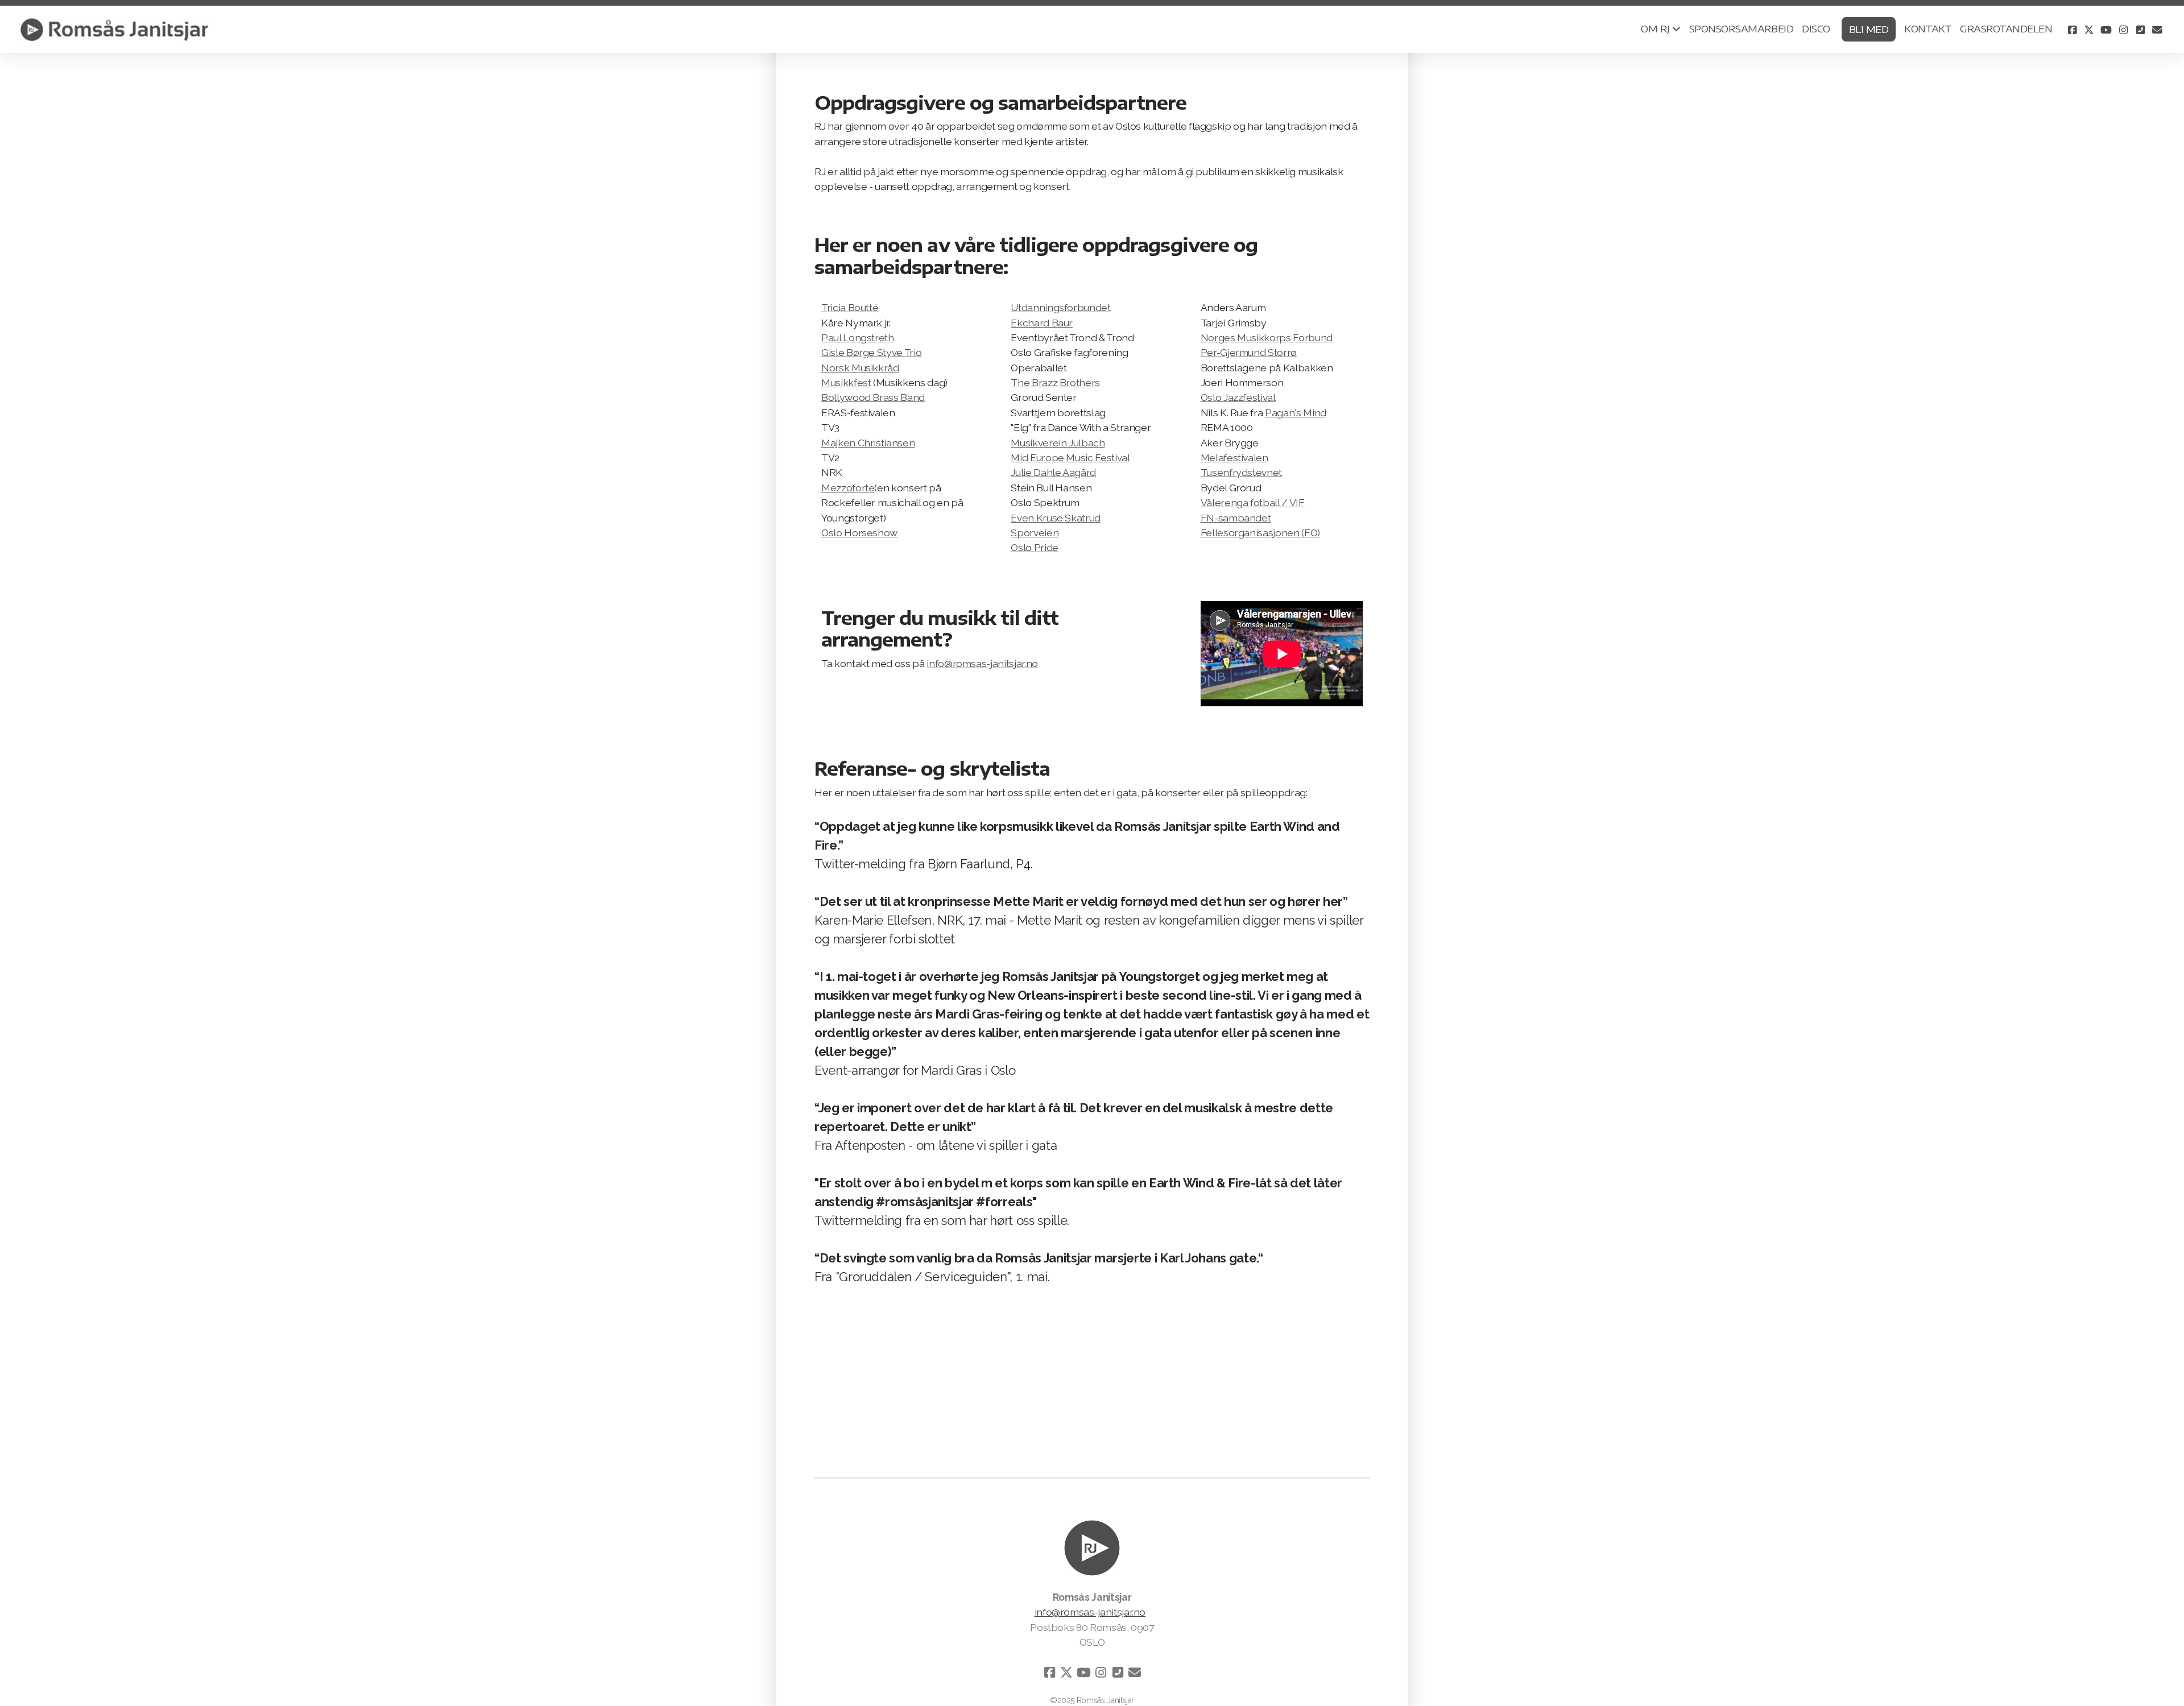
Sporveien (1035, 533)
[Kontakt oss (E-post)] (2157, 30)
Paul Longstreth (858, 338)
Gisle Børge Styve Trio (871, 352)
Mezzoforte (848, 488)
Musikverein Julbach (1058, 443)
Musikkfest (846, 382)
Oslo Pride (1034, 547)
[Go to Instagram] (2123, 30)
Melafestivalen (1234, 457)
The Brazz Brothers (1055, 382)
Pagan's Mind (1296, 413)
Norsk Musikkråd (860, 368)
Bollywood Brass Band (873, 397)
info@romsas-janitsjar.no (982, 663)
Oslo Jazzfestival (1238, 397)
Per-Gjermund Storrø (1249, 352)
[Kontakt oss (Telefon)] (2140, 30)
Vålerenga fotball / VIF (1253, 502)
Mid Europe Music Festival (1070, 457)
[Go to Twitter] (2089, 30)
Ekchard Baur (1042, 323)
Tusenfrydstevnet (1241, 472)
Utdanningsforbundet (1060, 307)
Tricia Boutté (850, 307)
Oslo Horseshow (859, 533)
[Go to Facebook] (2072, 30)
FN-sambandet (1236, 518)
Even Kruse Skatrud (1056, 518)
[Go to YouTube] (2106, 30)
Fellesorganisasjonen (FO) (1260, 533)
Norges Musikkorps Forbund (1267, 338)
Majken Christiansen (868, 443)
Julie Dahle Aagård (1053, 472)
